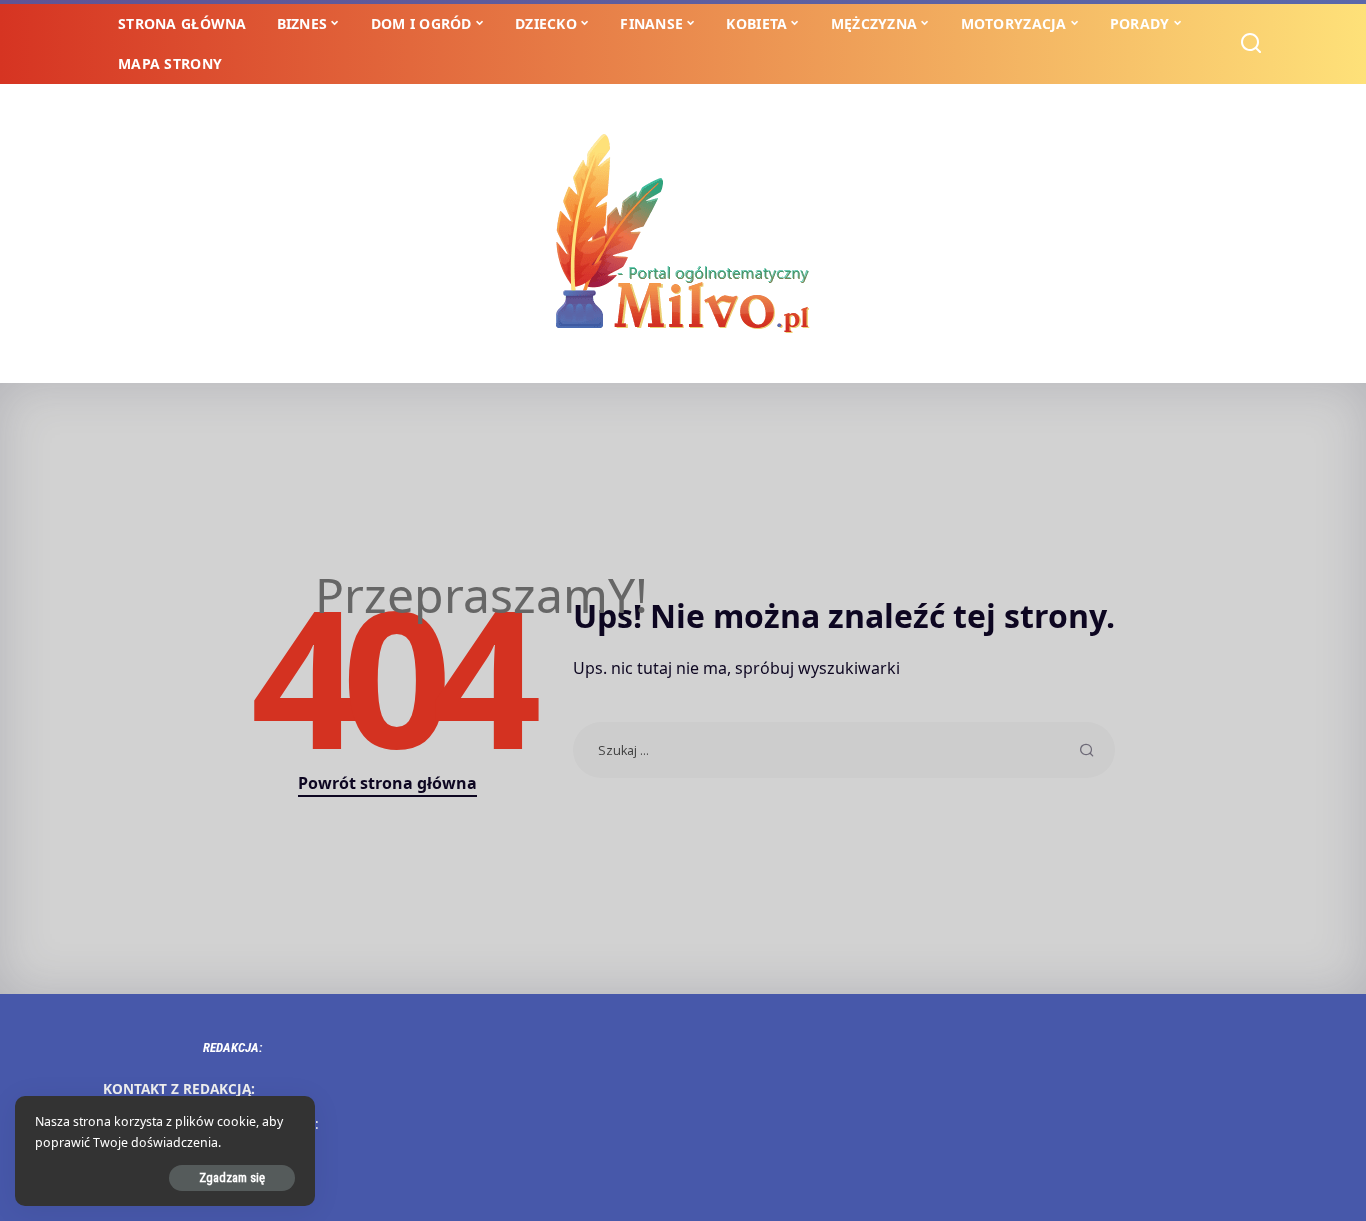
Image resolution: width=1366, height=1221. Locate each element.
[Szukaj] (1251, 44)
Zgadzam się (232, 1177)
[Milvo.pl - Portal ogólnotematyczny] (683, 233)
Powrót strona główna (387, 783)
